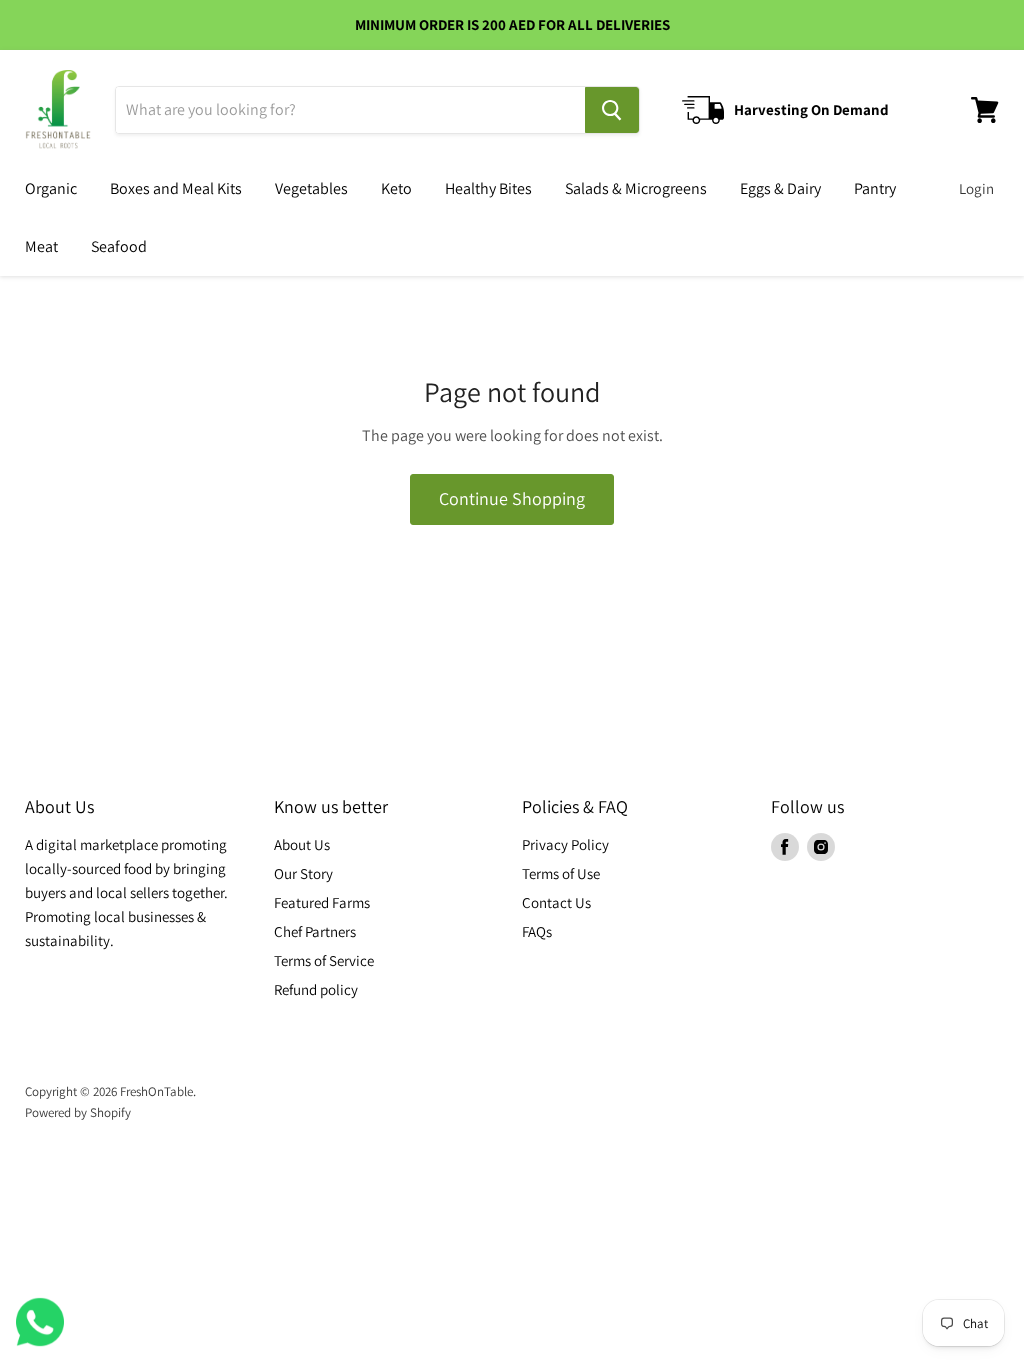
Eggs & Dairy (780, 188)
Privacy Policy (565, 844)
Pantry (875, 188)
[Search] (612, 110)
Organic (51, 188)
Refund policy (316, 989)
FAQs (537, 931)
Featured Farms (322, 902)
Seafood (119, 246)
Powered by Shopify (78, 1112)
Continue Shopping (512, 498)
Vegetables (311, 188)
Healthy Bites (488, 188)
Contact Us (556, 902)
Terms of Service (324, 960)
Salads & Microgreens (636, 188)
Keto (396, 188)
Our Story (303, 873)
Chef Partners (315, 931)
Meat (41, 246)
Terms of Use (561, 873)
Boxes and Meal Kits (176, 188)
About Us (302, 844)
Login (976, 188)
